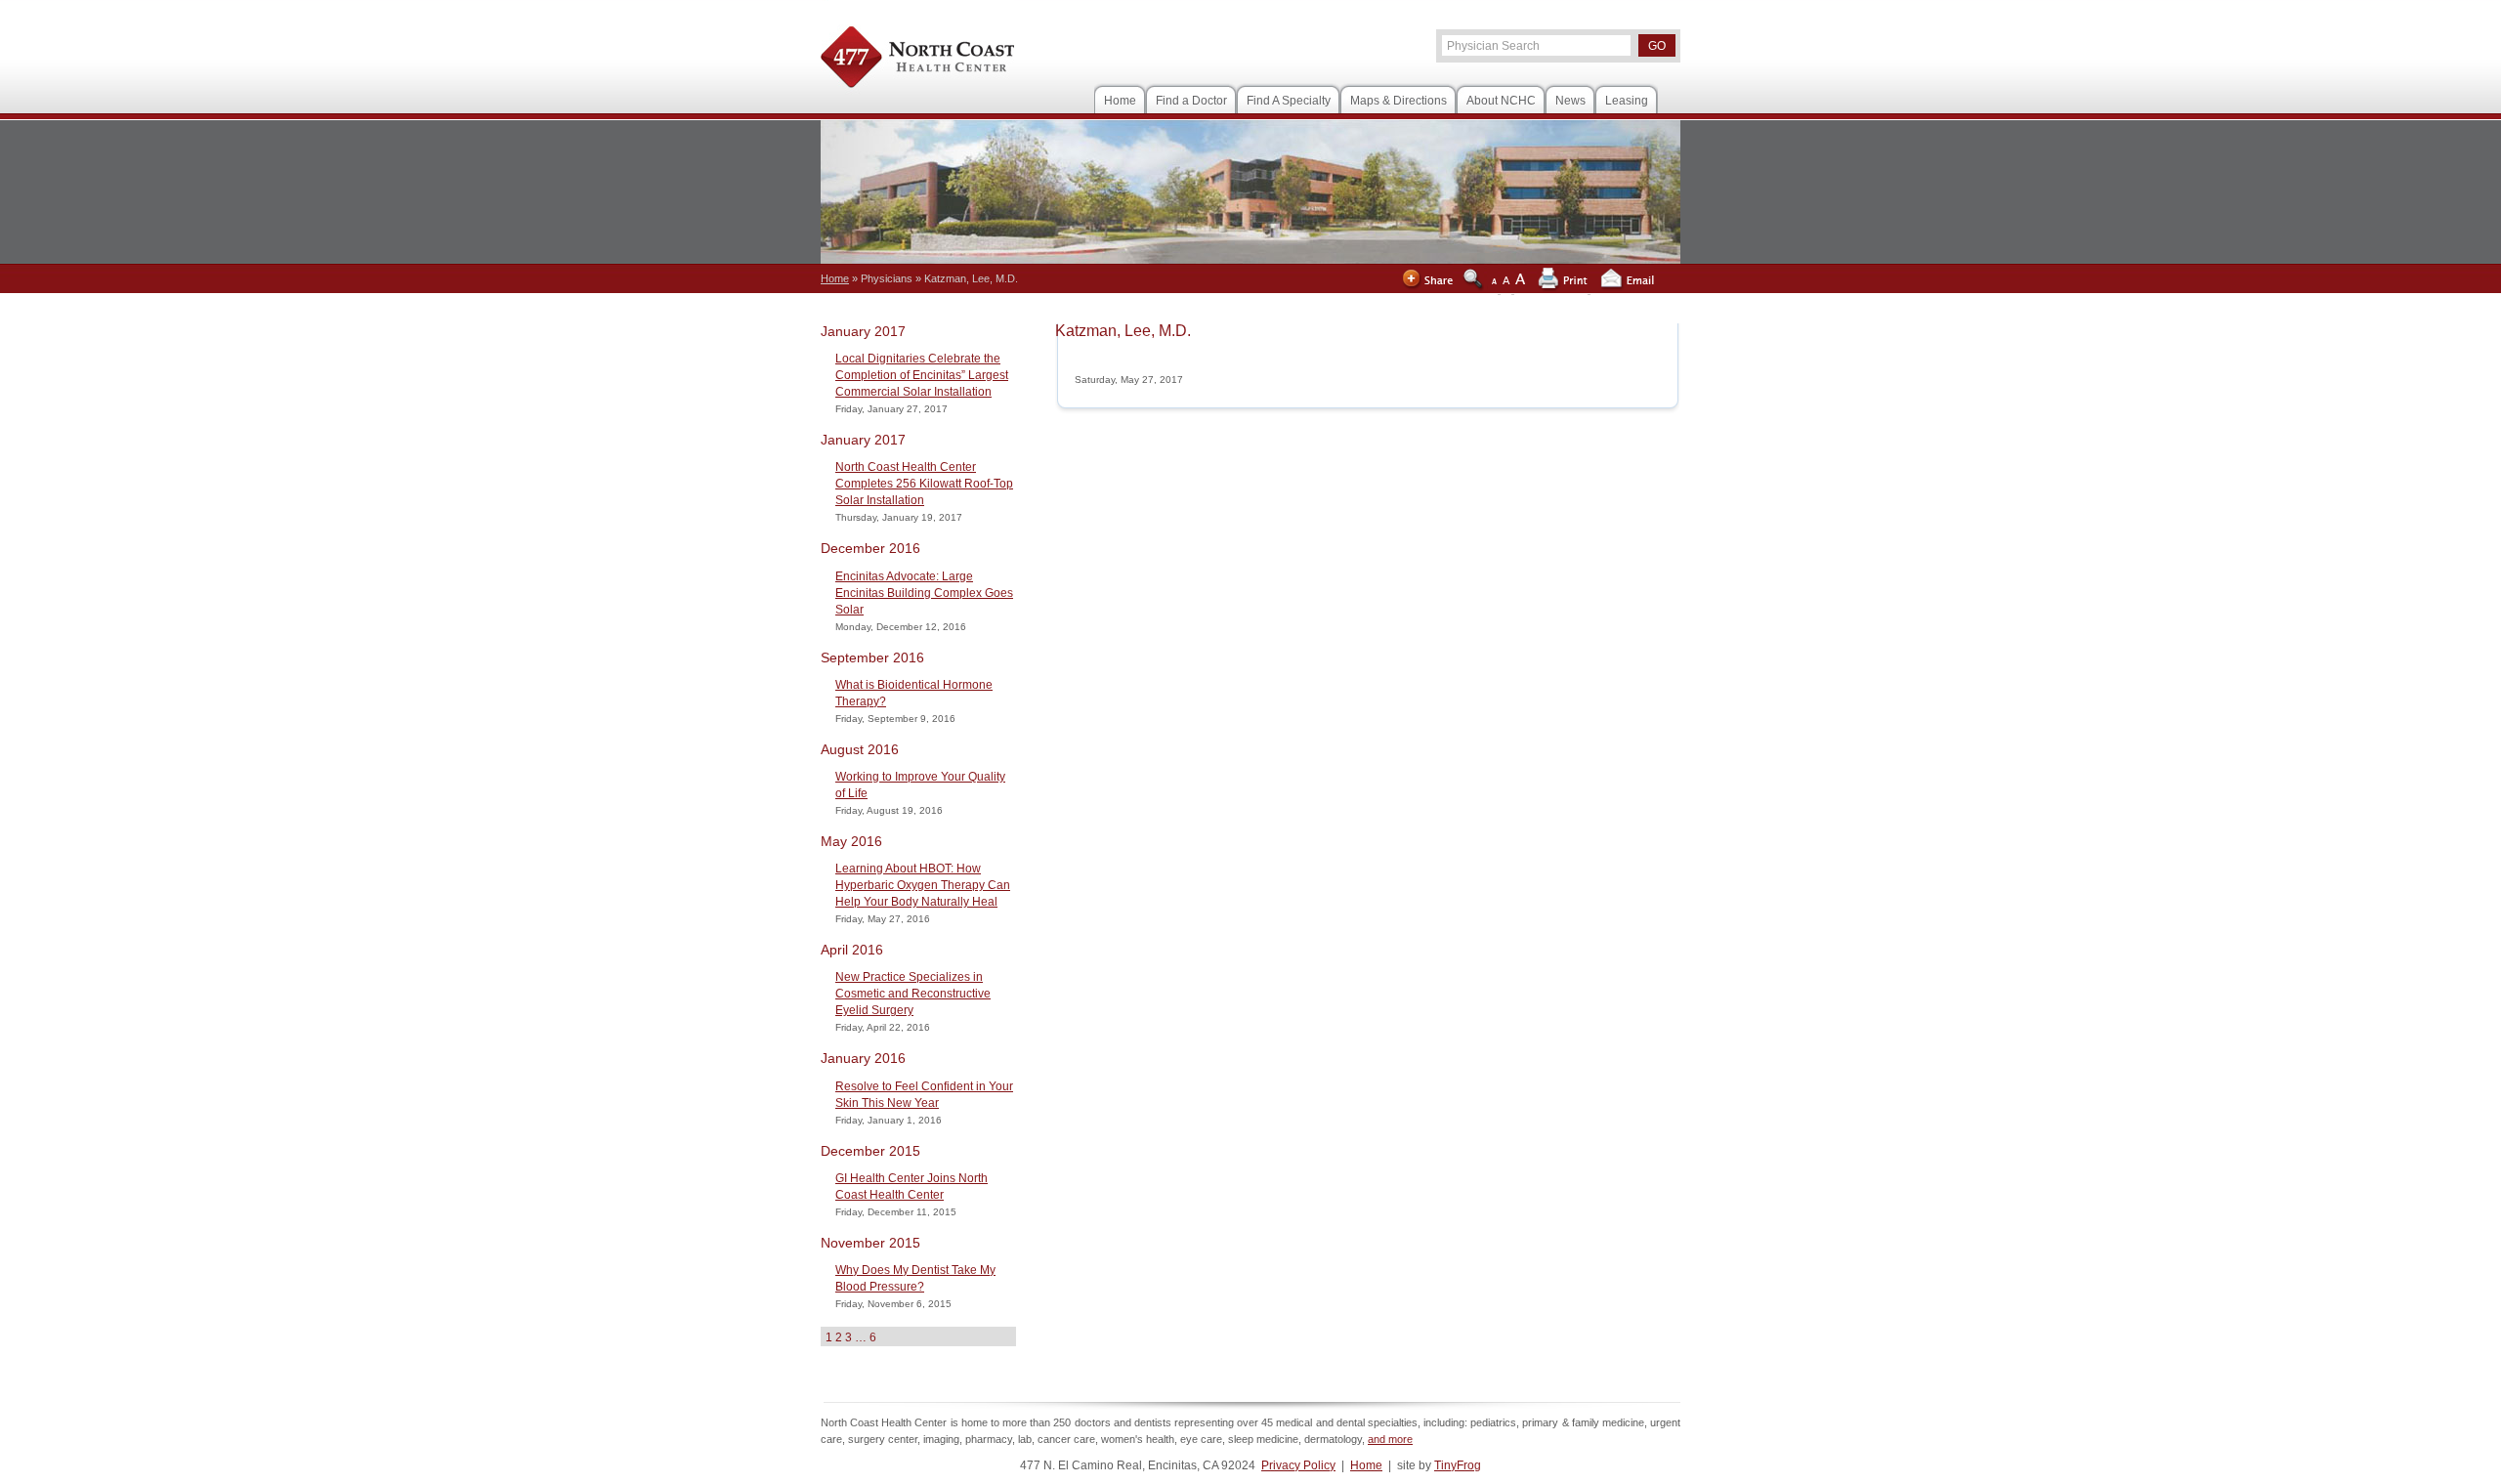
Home (1366, 1465)
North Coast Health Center (917, 60)
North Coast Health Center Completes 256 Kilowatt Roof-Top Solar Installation (924, 484)
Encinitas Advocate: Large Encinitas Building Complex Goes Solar (924, 593)
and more (1390, 1439)
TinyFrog (1458, 1465)
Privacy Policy (1298, 1465)
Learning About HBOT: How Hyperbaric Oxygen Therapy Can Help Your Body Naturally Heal (923, 885)
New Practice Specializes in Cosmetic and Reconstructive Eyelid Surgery (913, 994)
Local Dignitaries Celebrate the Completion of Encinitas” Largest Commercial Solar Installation (922, 375)
